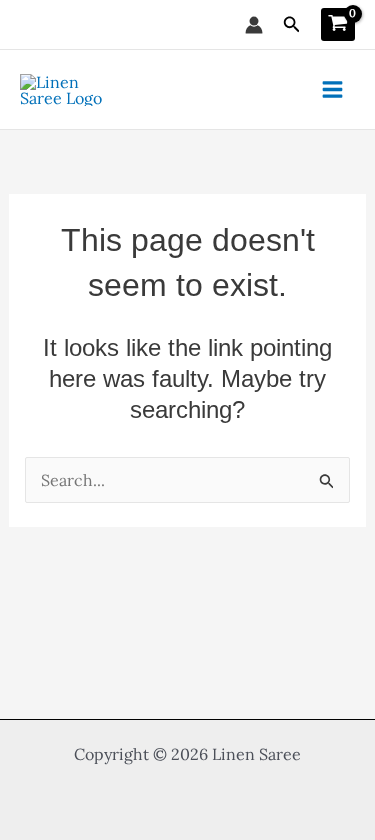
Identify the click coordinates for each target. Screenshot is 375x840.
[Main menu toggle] (332, 89)
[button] (292, 25)
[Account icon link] (254, 25)
